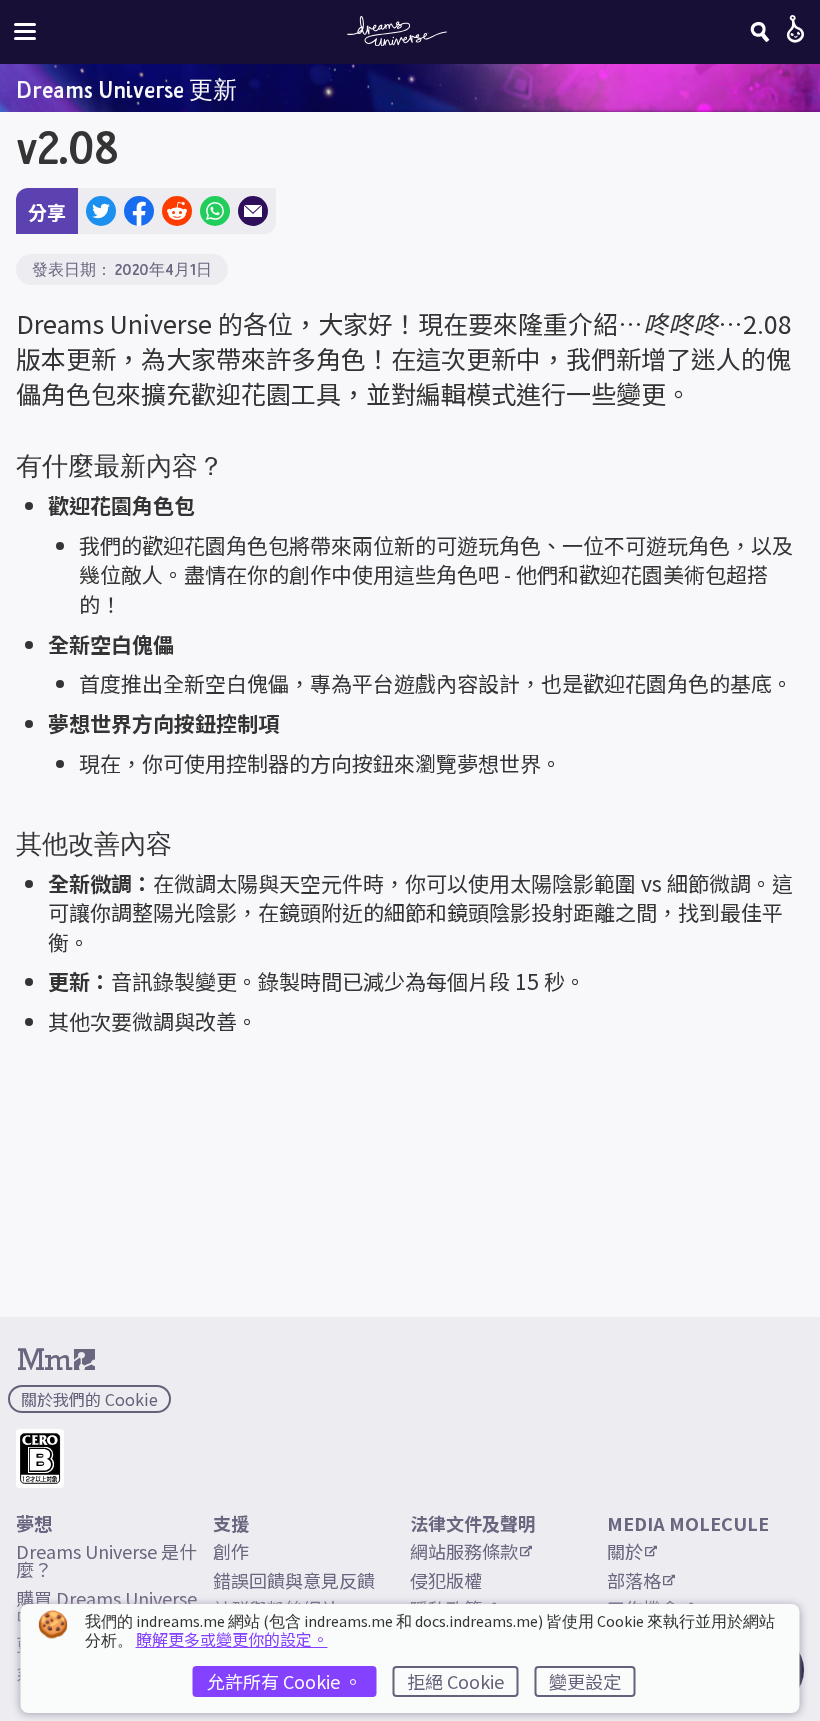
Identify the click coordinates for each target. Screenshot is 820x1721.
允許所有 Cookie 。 (284, 1681)
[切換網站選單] (25, 31)
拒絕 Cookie (455, 1681)
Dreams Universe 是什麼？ (106, 1560)
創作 (231, 1551)
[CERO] (40, 1458)
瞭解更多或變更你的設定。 (232, 1639)
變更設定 (585, 1681)
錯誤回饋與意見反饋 (294, 1580)
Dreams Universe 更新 (126, 89)
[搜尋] (760, 32)
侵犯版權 (446, 1580)
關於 (625, 1551)
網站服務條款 (464, 1551)
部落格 (634, 1580)
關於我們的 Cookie (89, 1399)
